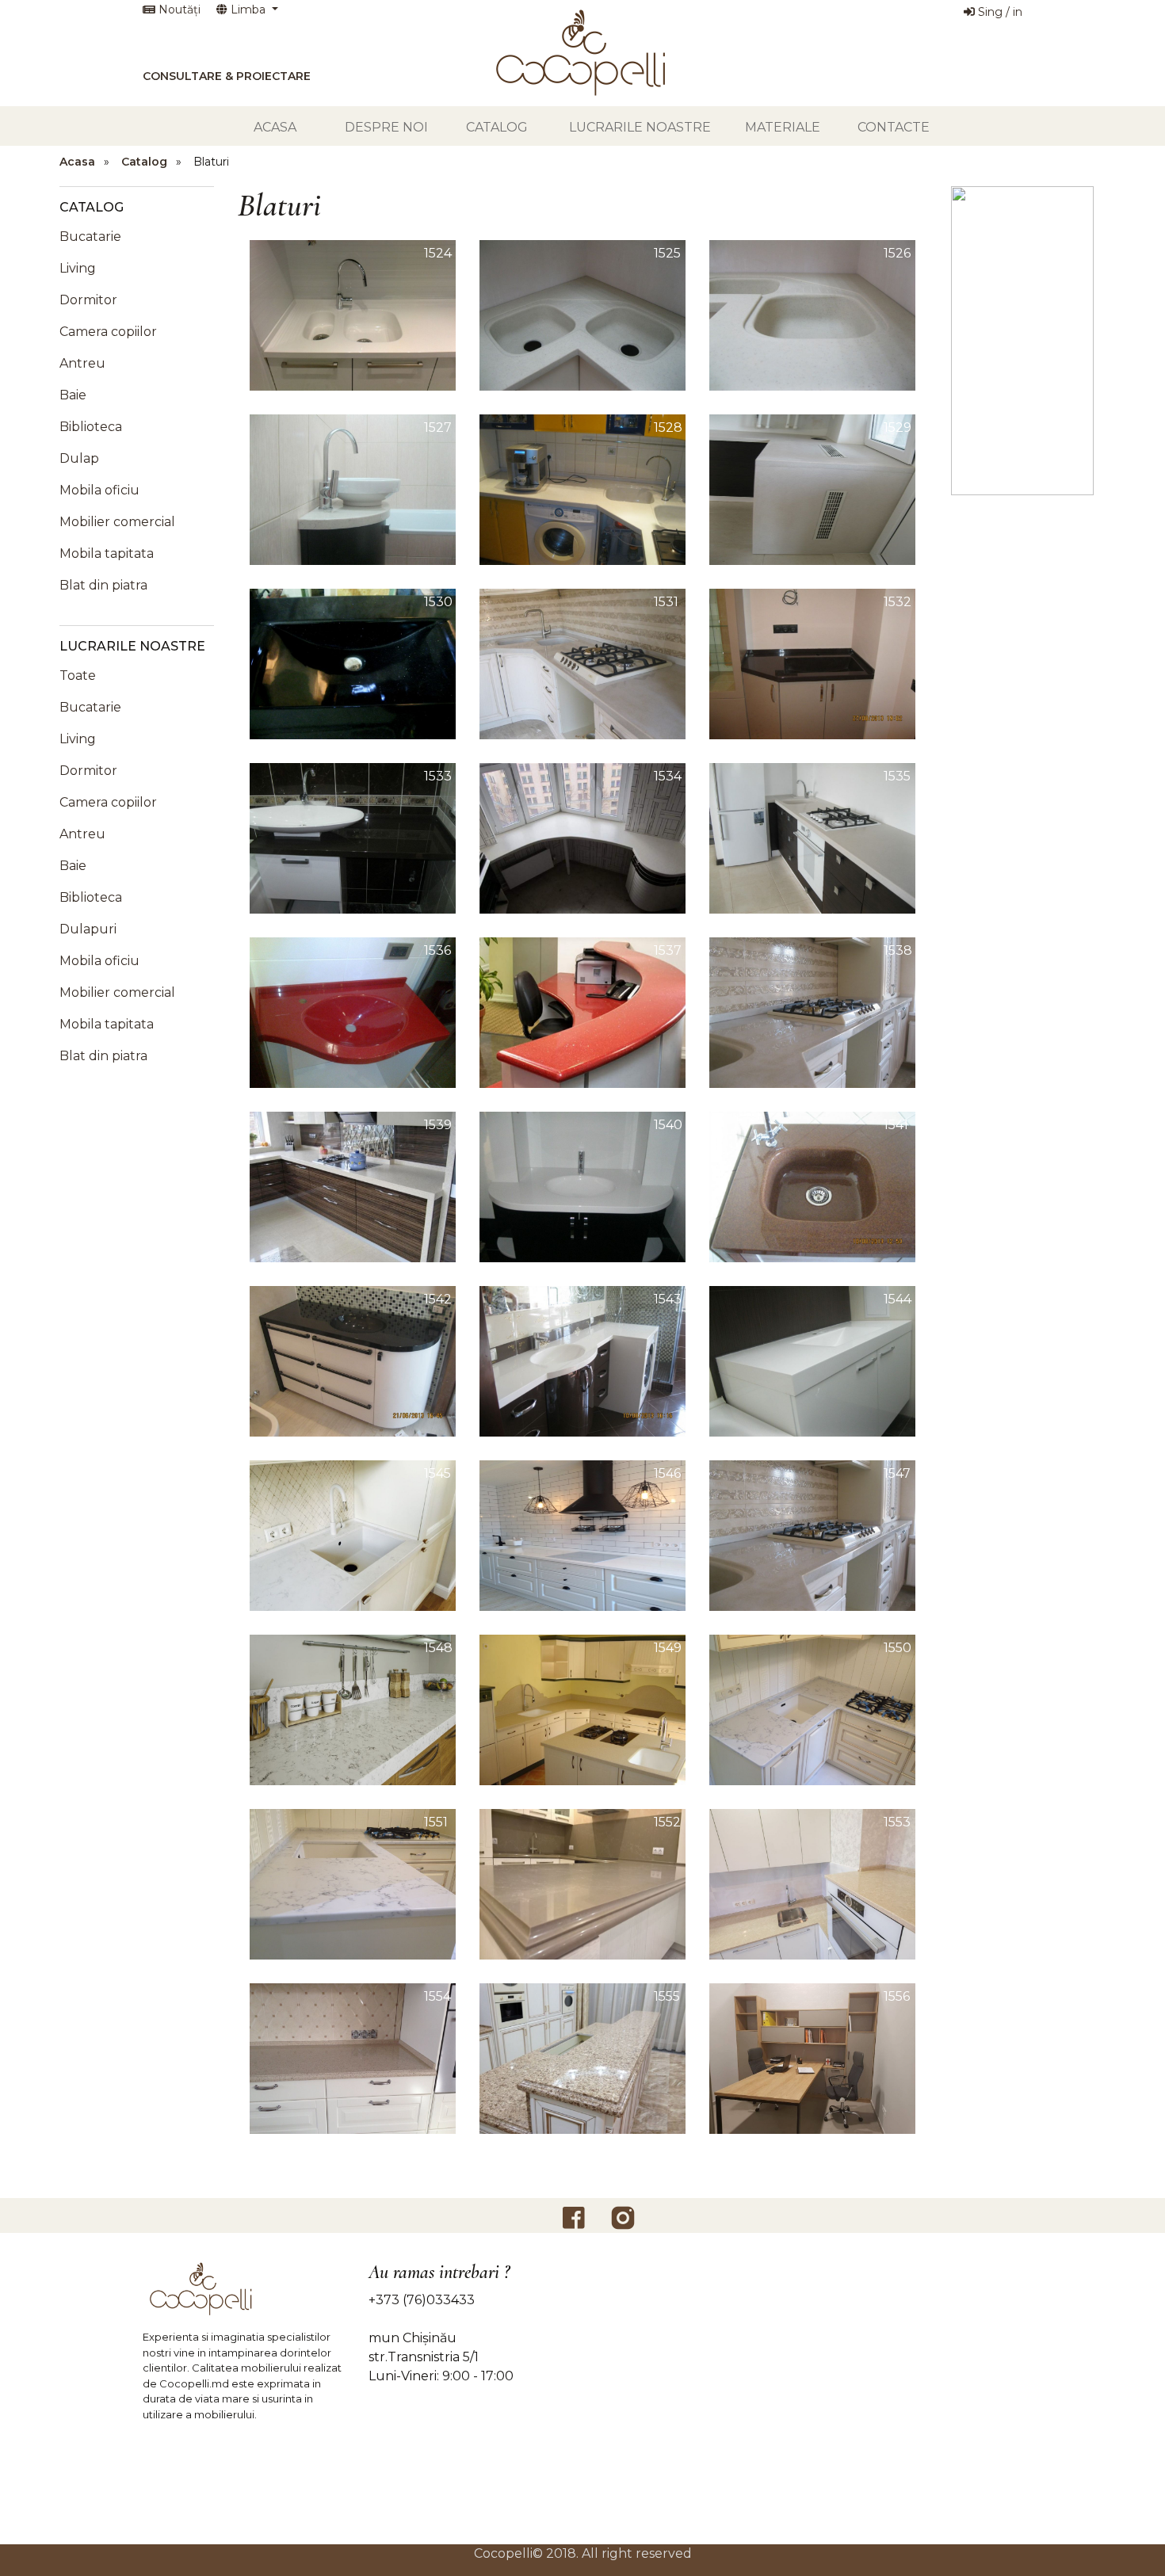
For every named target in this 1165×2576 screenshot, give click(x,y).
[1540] (582, 1186)
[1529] (812, 488)
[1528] (582, 488)
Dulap (79, 458)
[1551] (353, 1883)
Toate (78, 675)
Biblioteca (91, 427)
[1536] (353, 1011)
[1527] (353, 488)
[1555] (582, 2057)
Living (78, 268)
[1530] (353, 663)
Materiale (783, 127)
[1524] (353, 314)
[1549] (582, 1709)
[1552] (582, 1883)
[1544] (812, 1360)
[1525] (582, 314)
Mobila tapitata (107, 553)
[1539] (353, 1186)
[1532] (812, 663)
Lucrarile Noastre (640, 127)
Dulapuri (88, 929)
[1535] (812, 837)
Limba (248, 10)
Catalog (497, 127)
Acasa (275, 127)
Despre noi (386, 127)
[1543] (582, 1360)
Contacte (894, 127)
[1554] (353, 2057)
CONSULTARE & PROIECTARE (227, 76)
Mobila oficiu (99, 490)
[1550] (812, 1709)
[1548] (353, 1709)
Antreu (82, 363)
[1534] (582, 837)
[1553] (812, 1883)
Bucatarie (90, 237)
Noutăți (178, 10)
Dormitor (88, 300)
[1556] (812, 2057)
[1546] (582, 1534)
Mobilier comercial (117, 522)
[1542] (353, 1360)
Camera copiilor (108, 332)
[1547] (812, 1534)
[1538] (812, 1011)
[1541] (812, 1186)
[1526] (812, 314)
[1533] (353, 837)
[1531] (582, 663)
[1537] (582, 1011)
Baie (73, 395)
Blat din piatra (103, 585)
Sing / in (999, 12)
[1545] (353, 1534)
